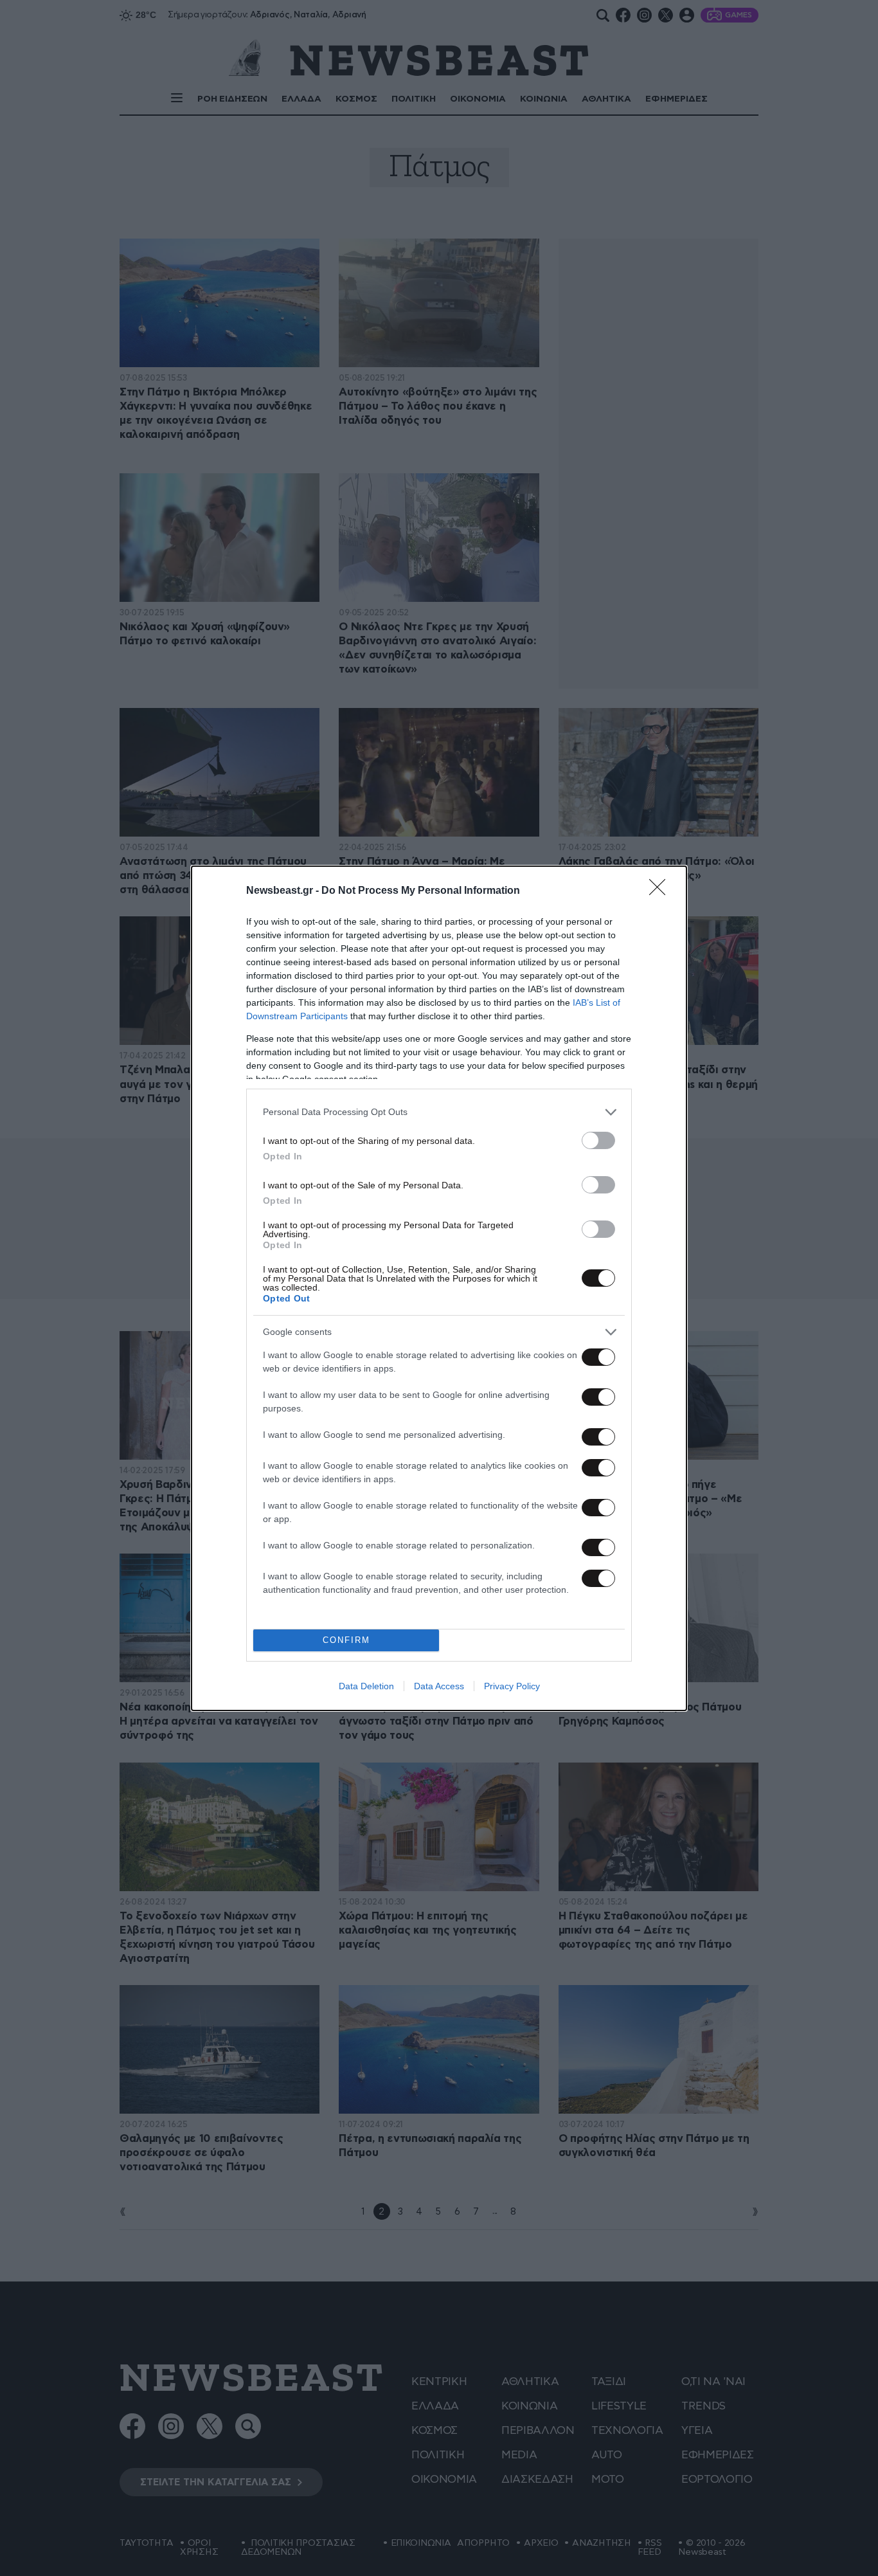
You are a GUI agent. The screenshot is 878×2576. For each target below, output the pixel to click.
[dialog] (439, 1288)
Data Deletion (366, 1686)
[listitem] (439, 1112)
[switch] (598, 1140)
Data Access (439, 1686)
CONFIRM (346, 1640)
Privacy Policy (512, 1686)
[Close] (661, 891)
